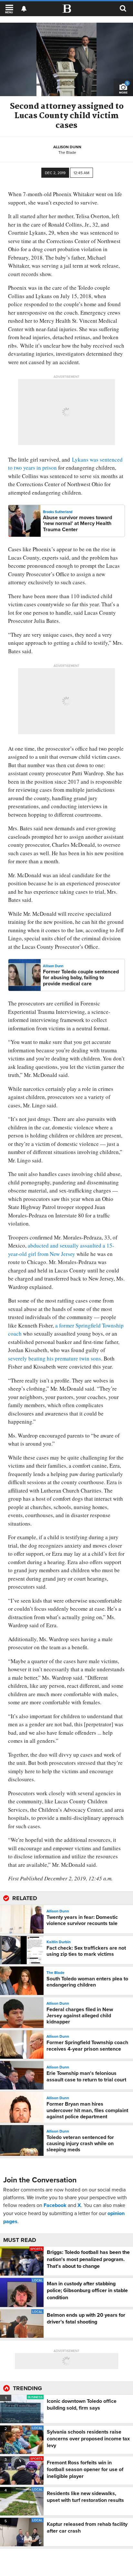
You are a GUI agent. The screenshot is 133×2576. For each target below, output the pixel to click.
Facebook (55, 2205)
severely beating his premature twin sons (55, 1358)
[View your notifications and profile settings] (24, 9)
